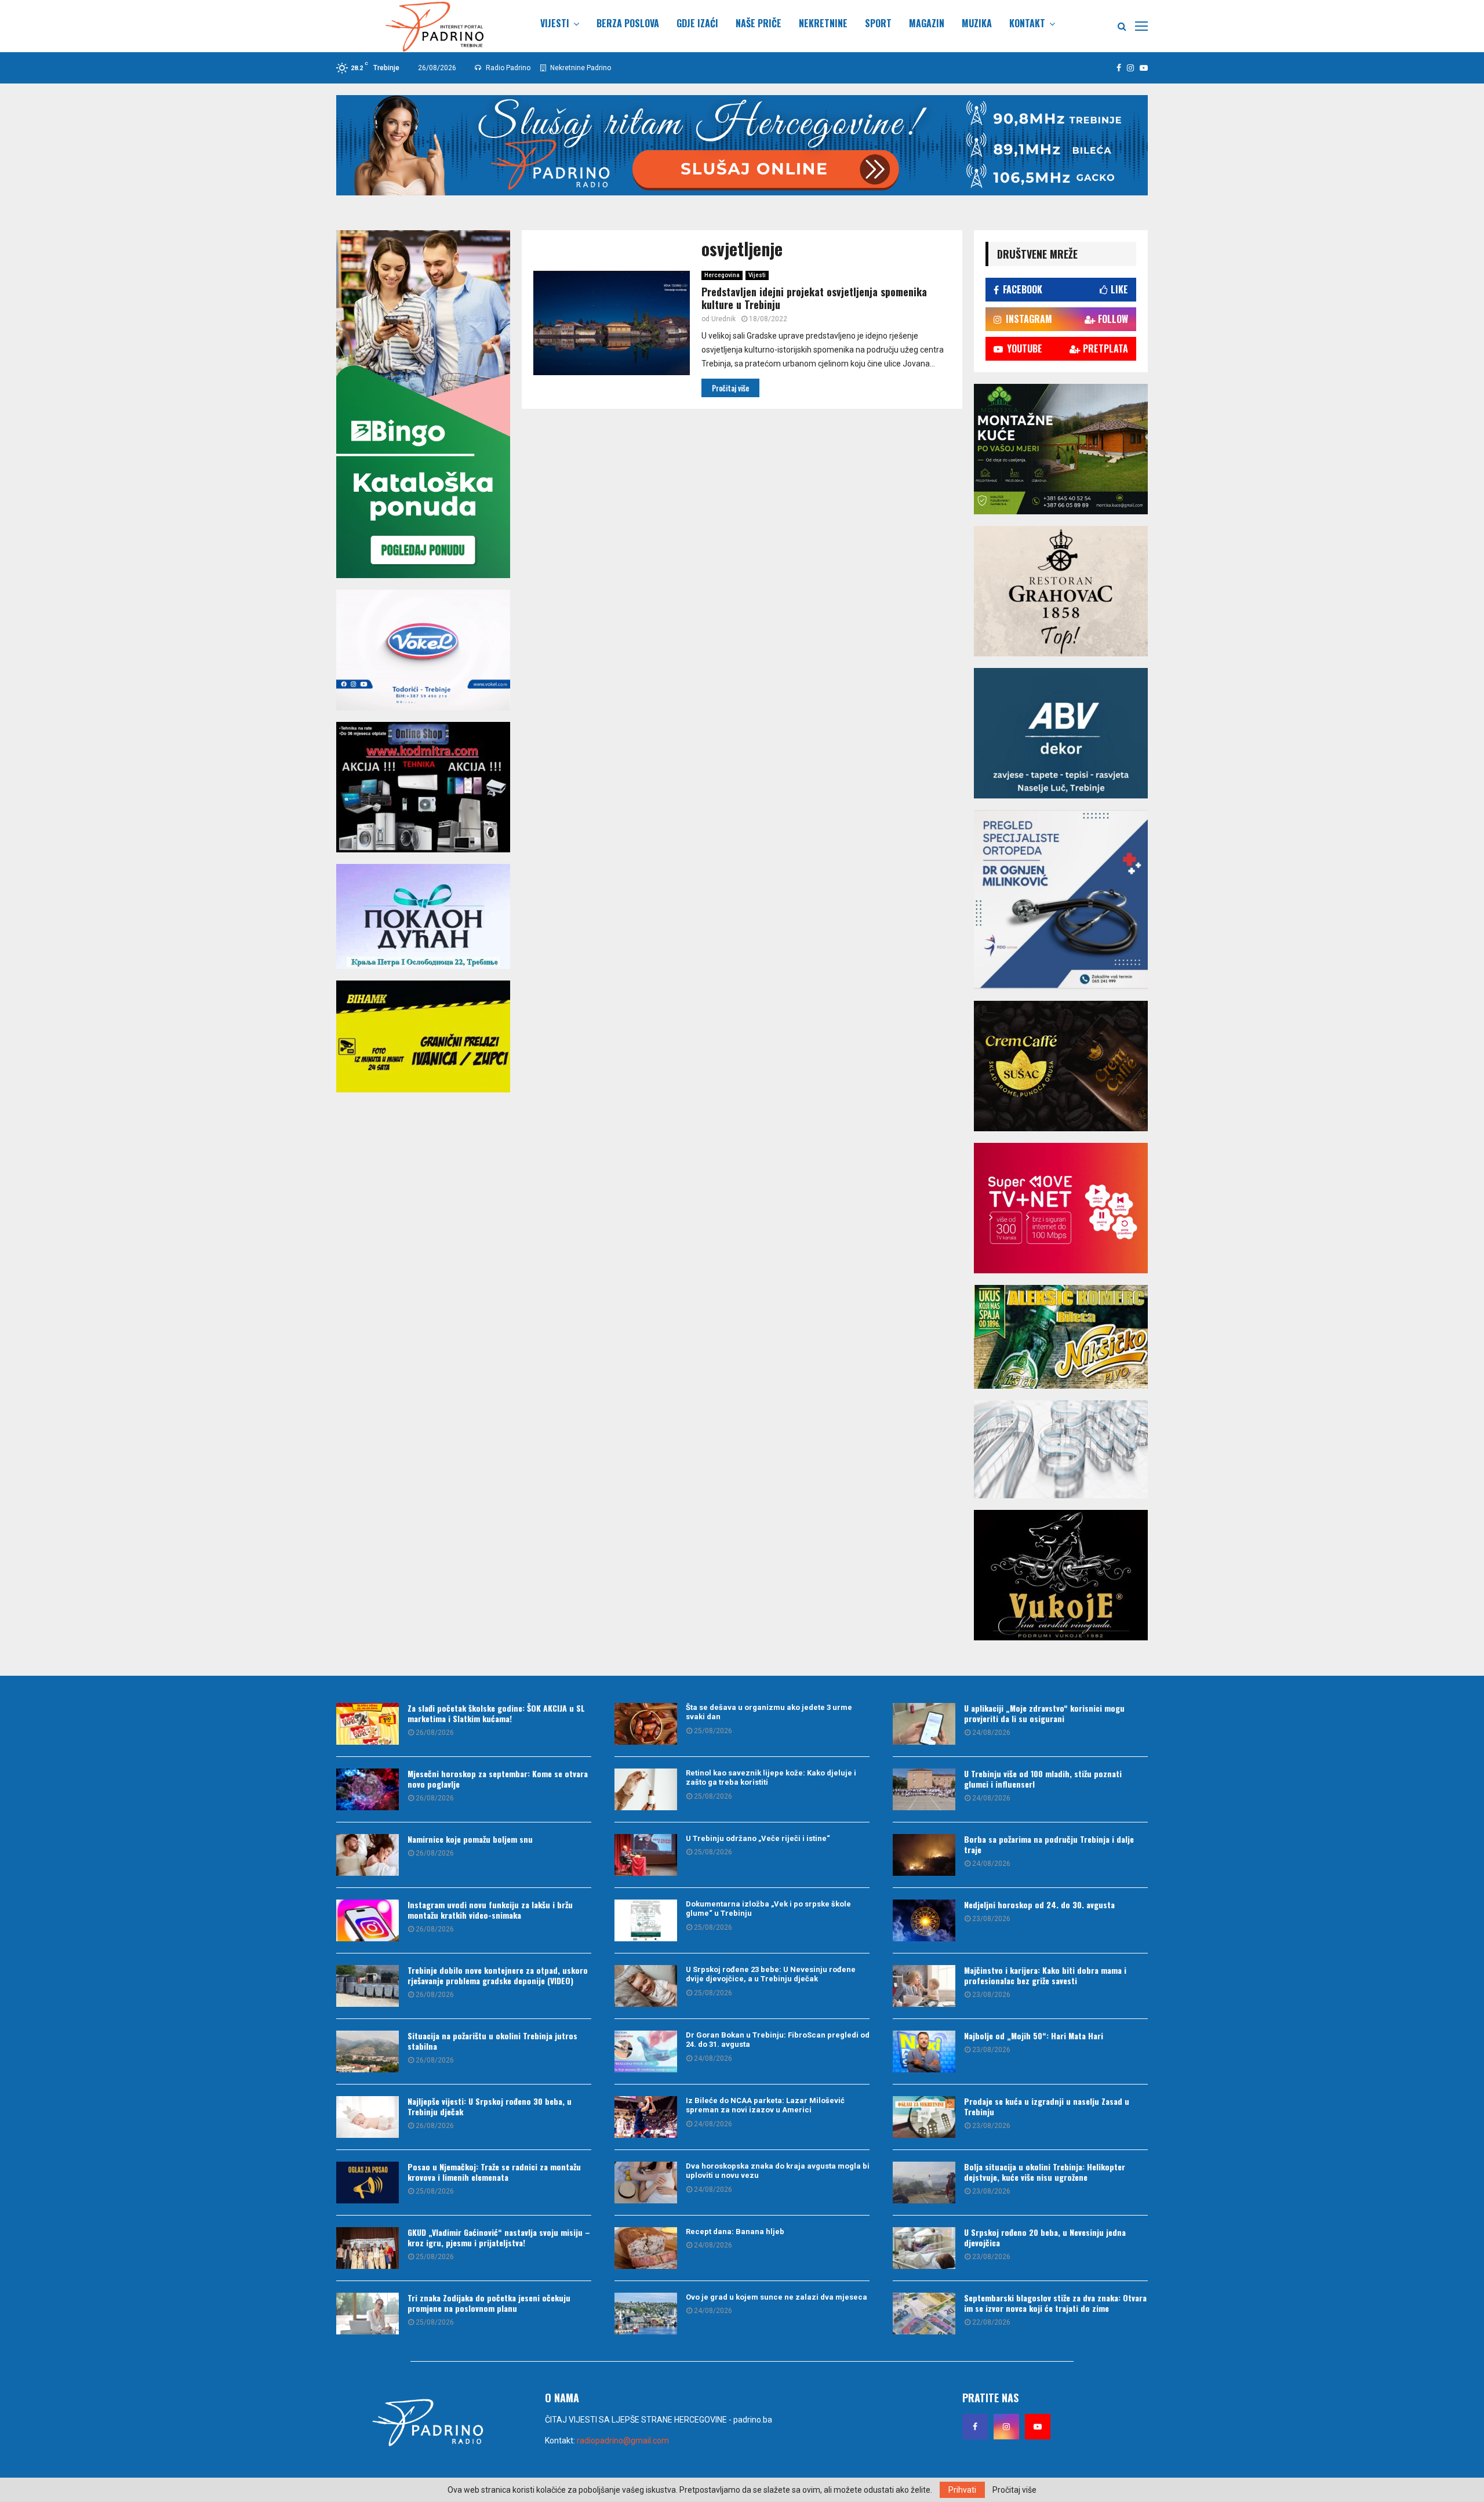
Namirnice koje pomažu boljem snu (470, 1839)
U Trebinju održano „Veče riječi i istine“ (758, 1838)
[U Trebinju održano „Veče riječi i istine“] (646, 1855)
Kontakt (1027, 23)
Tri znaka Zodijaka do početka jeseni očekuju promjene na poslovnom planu (489, 2303)
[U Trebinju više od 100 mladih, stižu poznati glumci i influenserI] (924, 1789)
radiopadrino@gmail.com (623, 2441)
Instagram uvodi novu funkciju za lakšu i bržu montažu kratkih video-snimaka (490, 1910)
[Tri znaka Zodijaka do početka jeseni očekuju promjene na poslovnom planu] (368, 2314)
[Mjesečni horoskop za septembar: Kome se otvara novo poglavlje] (368, 1789)
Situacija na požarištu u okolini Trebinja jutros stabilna (492, 2041)
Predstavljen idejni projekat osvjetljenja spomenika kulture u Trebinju (814, 298)
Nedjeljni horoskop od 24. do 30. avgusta (1039, 1904)
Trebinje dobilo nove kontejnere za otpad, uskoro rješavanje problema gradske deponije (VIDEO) (498, 1975)
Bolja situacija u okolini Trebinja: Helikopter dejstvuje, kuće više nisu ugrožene (1045, 2172)
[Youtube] (1038, 2427)
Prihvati (962, 2490)
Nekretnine (823, 23)
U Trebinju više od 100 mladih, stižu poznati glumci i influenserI (1043, 1779)
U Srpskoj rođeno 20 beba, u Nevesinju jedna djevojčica (1045, 2237)
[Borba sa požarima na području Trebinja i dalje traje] (924, 1855)
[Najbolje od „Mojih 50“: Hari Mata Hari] (924, 2051)
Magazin (927, 23)
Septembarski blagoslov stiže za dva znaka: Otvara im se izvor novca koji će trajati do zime (1055, 2303)
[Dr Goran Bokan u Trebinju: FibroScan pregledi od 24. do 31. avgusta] (646, 2051)
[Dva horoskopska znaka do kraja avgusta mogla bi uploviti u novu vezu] (646, 2183)
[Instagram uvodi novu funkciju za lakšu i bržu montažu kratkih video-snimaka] (368, 1920)
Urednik (723, 319)
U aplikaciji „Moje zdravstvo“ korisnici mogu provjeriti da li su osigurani (1044, 1713)
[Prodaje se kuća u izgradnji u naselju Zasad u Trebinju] (924, 2117)
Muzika (977, 23)
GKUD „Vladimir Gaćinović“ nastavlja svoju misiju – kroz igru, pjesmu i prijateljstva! (499, 2237)
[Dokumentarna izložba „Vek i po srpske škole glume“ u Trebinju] (646, 1920)
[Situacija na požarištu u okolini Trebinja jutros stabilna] (368, 2051)
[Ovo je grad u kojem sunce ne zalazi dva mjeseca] (646, 2314)
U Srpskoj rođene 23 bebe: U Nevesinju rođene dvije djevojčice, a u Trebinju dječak (771, 1974)
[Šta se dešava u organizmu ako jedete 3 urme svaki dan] (646, 1724)
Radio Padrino (507, 68)
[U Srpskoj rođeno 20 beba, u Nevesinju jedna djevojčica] (924, 2248)
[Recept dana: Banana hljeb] (646, 2248)
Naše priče (759, 23)
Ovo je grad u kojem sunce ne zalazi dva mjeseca (776, 2297)
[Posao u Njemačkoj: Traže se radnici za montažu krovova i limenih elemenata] (368, 2183)
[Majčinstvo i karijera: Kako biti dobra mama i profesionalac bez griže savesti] (924, 1986)
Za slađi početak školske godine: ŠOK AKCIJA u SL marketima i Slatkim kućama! (496, 1713)
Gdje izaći (697, 23)
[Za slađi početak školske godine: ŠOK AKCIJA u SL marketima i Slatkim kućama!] (368, 1724)
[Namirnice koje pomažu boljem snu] (368, 1855)
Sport (878, 23)
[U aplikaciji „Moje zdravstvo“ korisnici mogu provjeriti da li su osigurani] (924, 1724)
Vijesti (555, 23)
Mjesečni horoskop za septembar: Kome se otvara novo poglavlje (498, 1779)
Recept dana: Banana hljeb (735, 2232)
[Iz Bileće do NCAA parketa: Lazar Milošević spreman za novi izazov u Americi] (646, 2117)
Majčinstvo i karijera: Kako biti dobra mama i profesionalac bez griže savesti (1045, 1975)
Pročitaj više (1014, 2490)
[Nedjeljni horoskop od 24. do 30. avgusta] (924, 1920)
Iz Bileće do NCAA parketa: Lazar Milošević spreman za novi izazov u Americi (765, 2105)
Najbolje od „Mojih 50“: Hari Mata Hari (1034, 2036)
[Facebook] (975, 2427)
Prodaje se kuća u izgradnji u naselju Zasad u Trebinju (1047, 2106)
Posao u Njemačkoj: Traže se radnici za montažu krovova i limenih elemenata (494, 2172)
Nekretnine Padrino (580, 68)
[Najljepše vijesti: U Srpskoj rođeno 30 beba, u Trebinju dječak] (368, 2117)
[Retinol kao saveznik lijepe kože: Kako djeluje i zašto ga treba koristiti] (646, 1789)
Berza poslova (628, 23)
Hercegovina (722, 275)
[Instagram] (1006, 2427)
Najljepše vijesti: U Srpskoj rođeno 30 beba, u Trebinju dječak (490, 2106)
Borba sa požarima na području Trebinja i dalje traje (1049, 1844)
